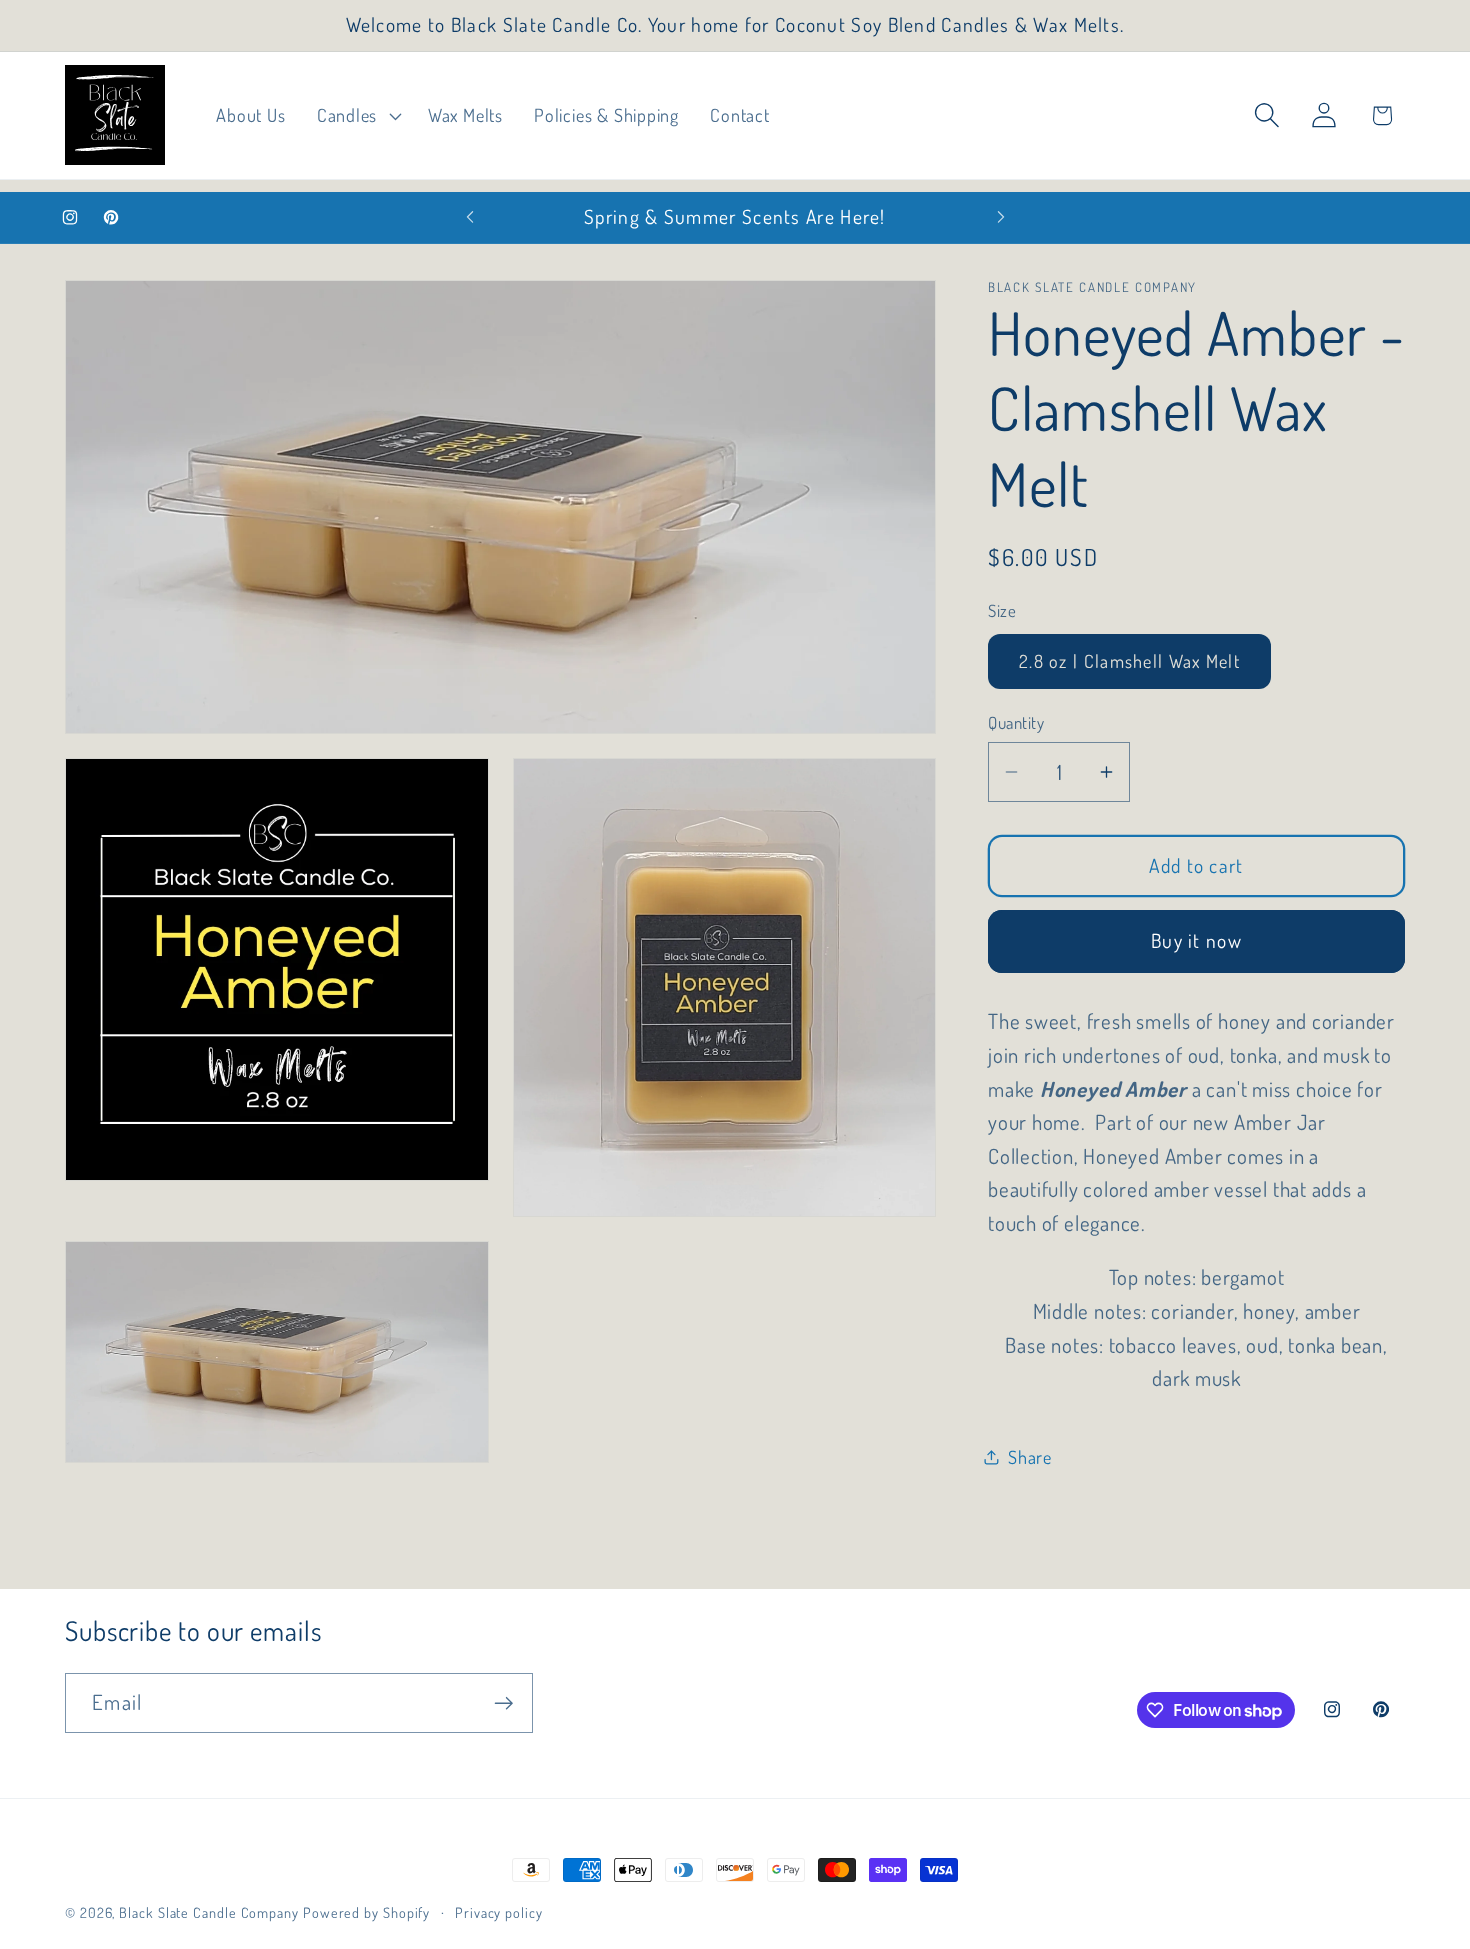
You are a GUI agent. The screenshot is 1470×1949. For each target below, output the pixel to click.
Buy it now (1196, 940)
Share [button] (1030, 1456)
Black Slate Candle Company (209, 1912)
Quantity (1016, 722)
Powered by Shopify (366, 1912)
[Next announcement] (1001, 217)
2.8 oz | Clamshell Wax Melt (1129, 660)
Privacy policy (499, 1912)
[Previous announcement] (470, 217)
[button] (356, 116)
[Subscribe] (503, 1703)
